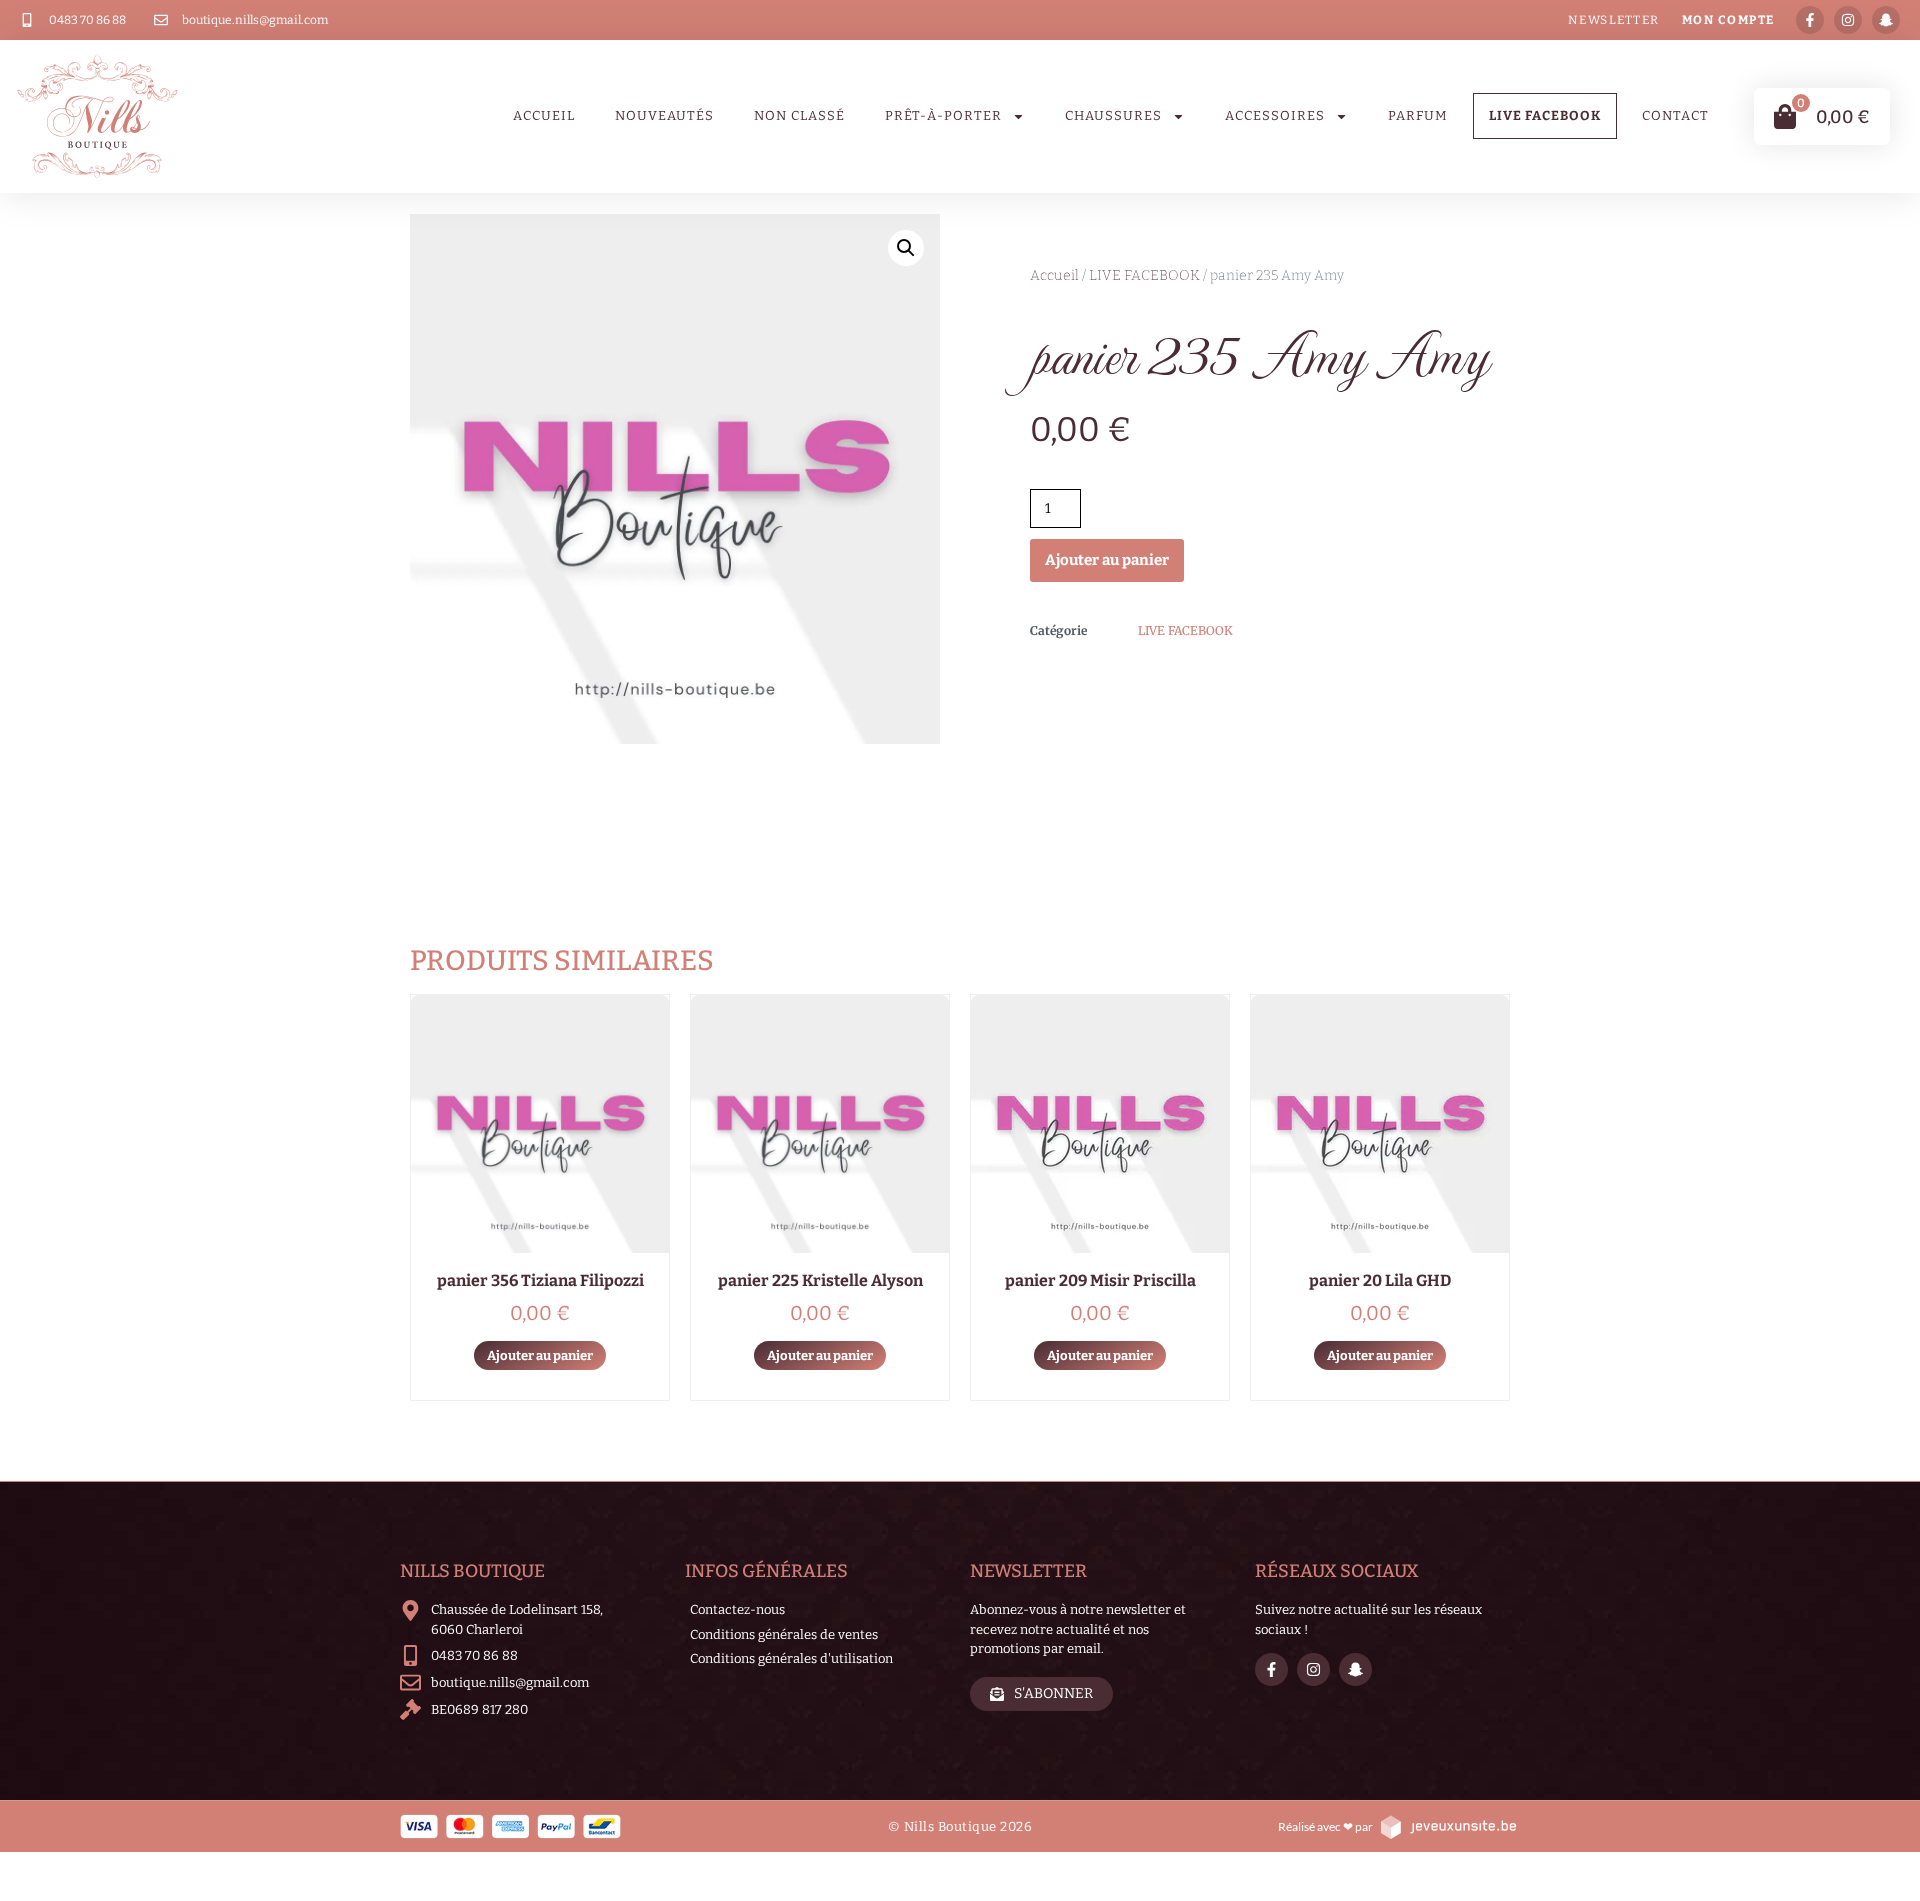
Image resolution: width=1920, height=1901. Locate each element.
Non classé (799, 115)
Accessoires (1275, 115)
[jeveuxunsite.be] (1447, 1826)
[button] (906, 248)
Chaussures (1113, 115)
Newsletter (1614, 20)
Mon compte (1728, 20)
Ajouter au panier (1107, 560)
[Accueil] (97, 116)
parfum (1418, 115)
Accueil (544, 115)
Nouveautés (664, 115)
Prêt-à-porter (943, 115)
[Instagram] (1848, 20)
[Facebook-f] (1810, 20)
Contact (1675, 115)
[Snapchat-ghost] (1886, 20)
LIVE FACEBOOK (1545, 115)
